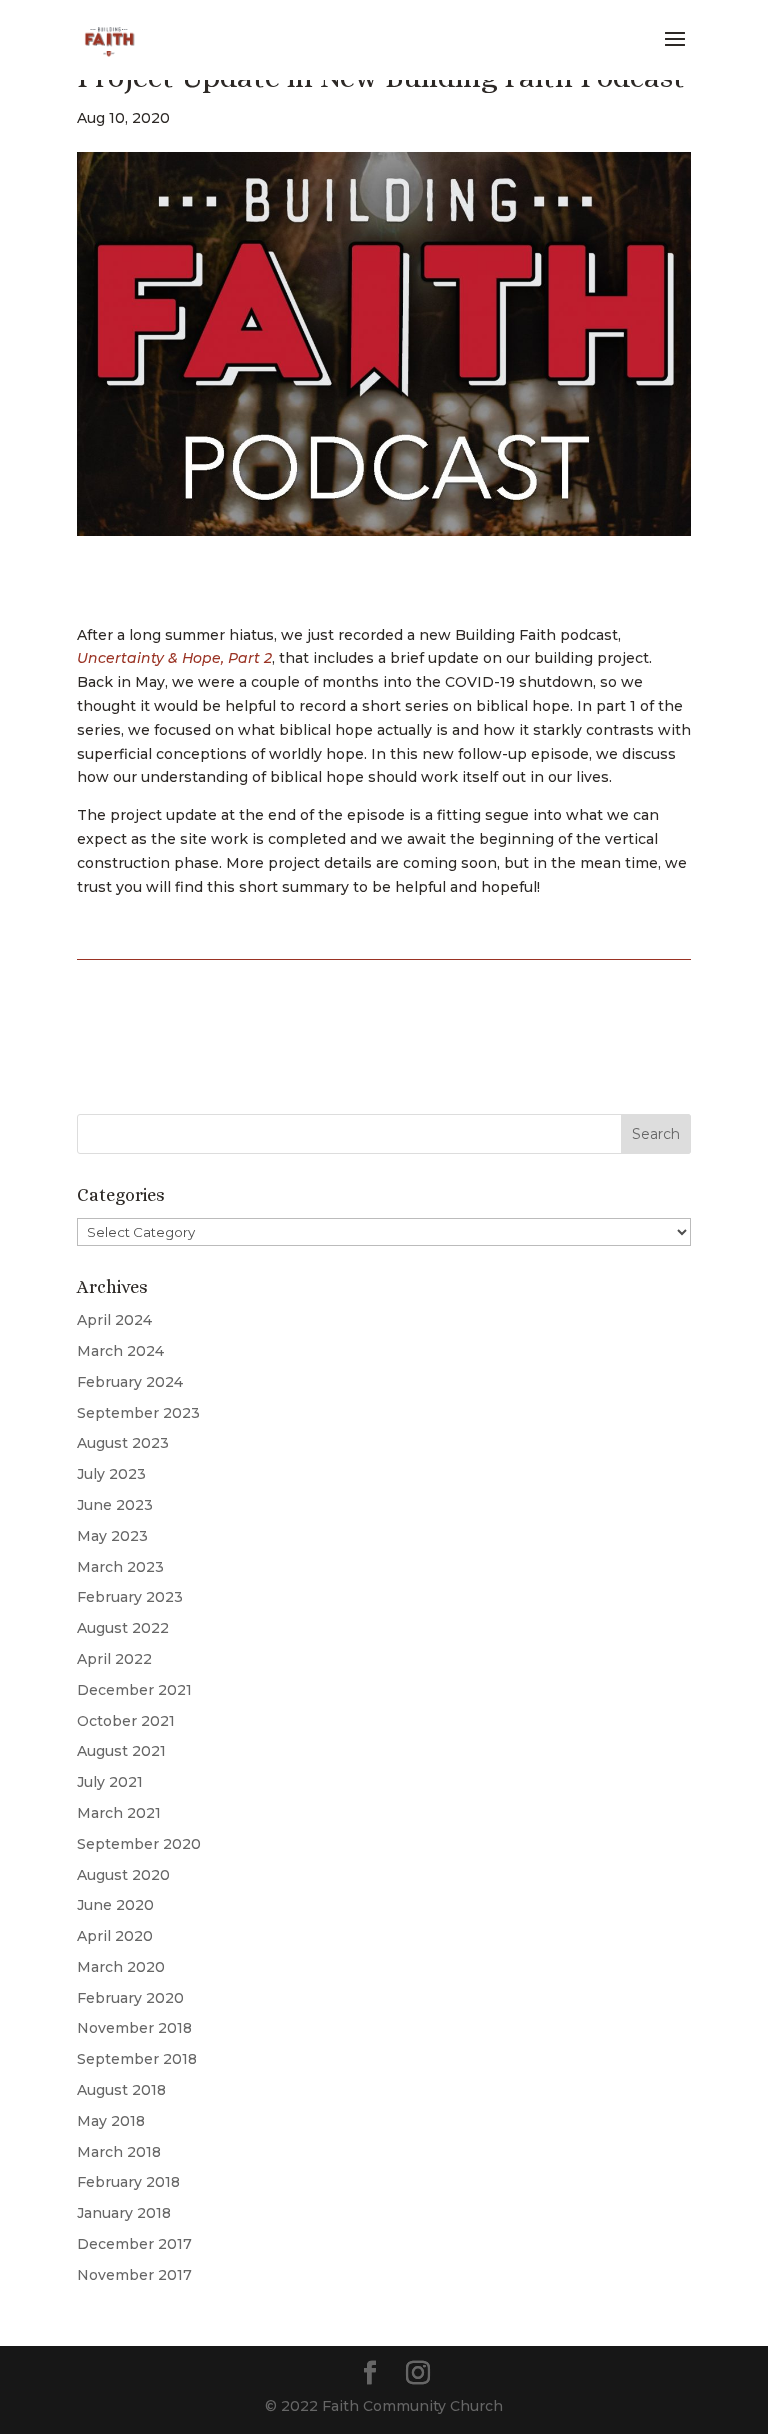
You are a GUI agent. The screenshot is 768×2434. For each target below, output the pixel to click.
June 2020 (115, 1905)
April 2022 (114, 1659)
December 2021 (134, 1690)
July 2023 (111, 1474)
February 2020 (130, 1998)
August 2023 (123, 1443)
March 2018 (119, 2152)
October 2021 (126, 1721)
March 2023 (120, 1567)
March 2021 (119, 1813)
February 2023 (130, 1597)
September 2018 (137, 2059)
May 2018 (111, 2121)
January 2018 (124, 2213)
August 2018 (121, 2090)
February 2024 (130, 1382)
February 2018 (128, 2182)
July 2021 (110, 1782)
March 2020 (121, 1967)
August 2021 (121, 1751)
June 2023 (115, 1505)
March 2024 (120, 1351)
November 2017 (134, 2275)
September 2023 (138, 1413)
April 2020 (115, 1936)
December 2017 (134, 2244)
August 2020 (123, 1875)
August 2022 (123, 1628)
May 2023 (112, 1536)
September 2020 (139, 1844)
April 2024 (114, 1320)
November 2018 (134, 2028)
